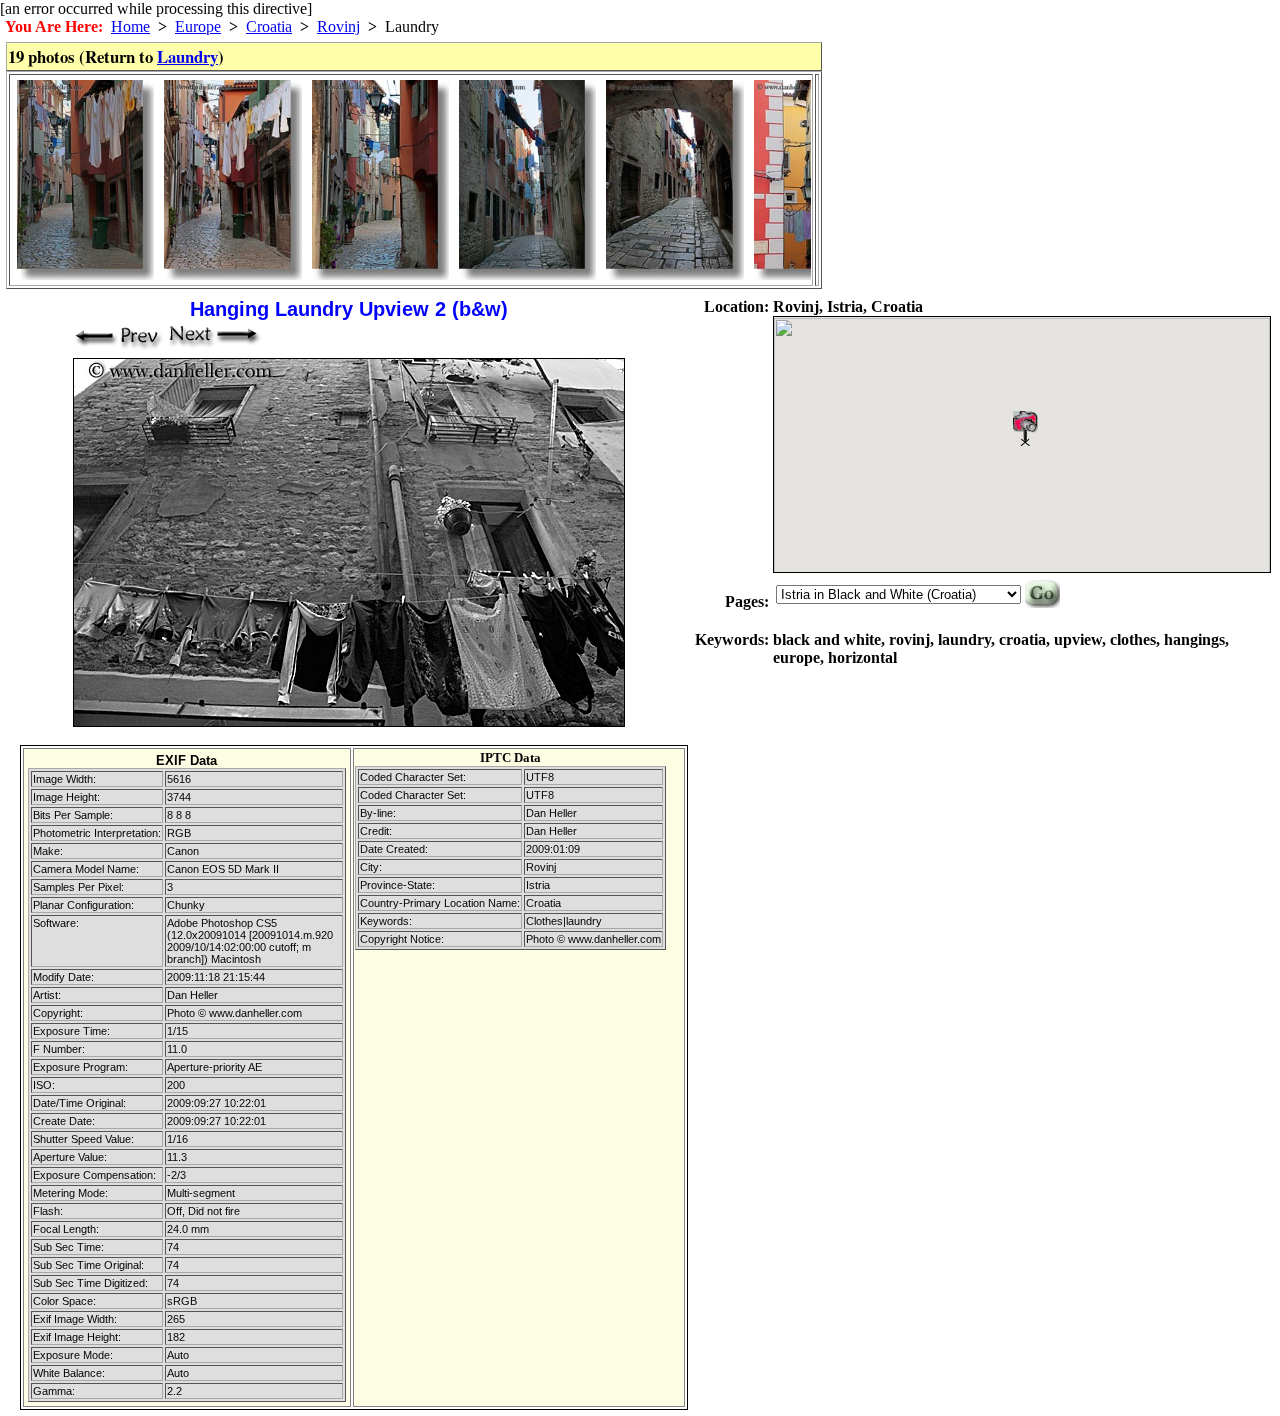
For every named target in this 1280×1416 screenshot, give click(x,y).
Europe (198, 26)
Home (130, 26)
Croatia (269, 26)
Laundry (187, 56)
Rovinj (338, 26)
